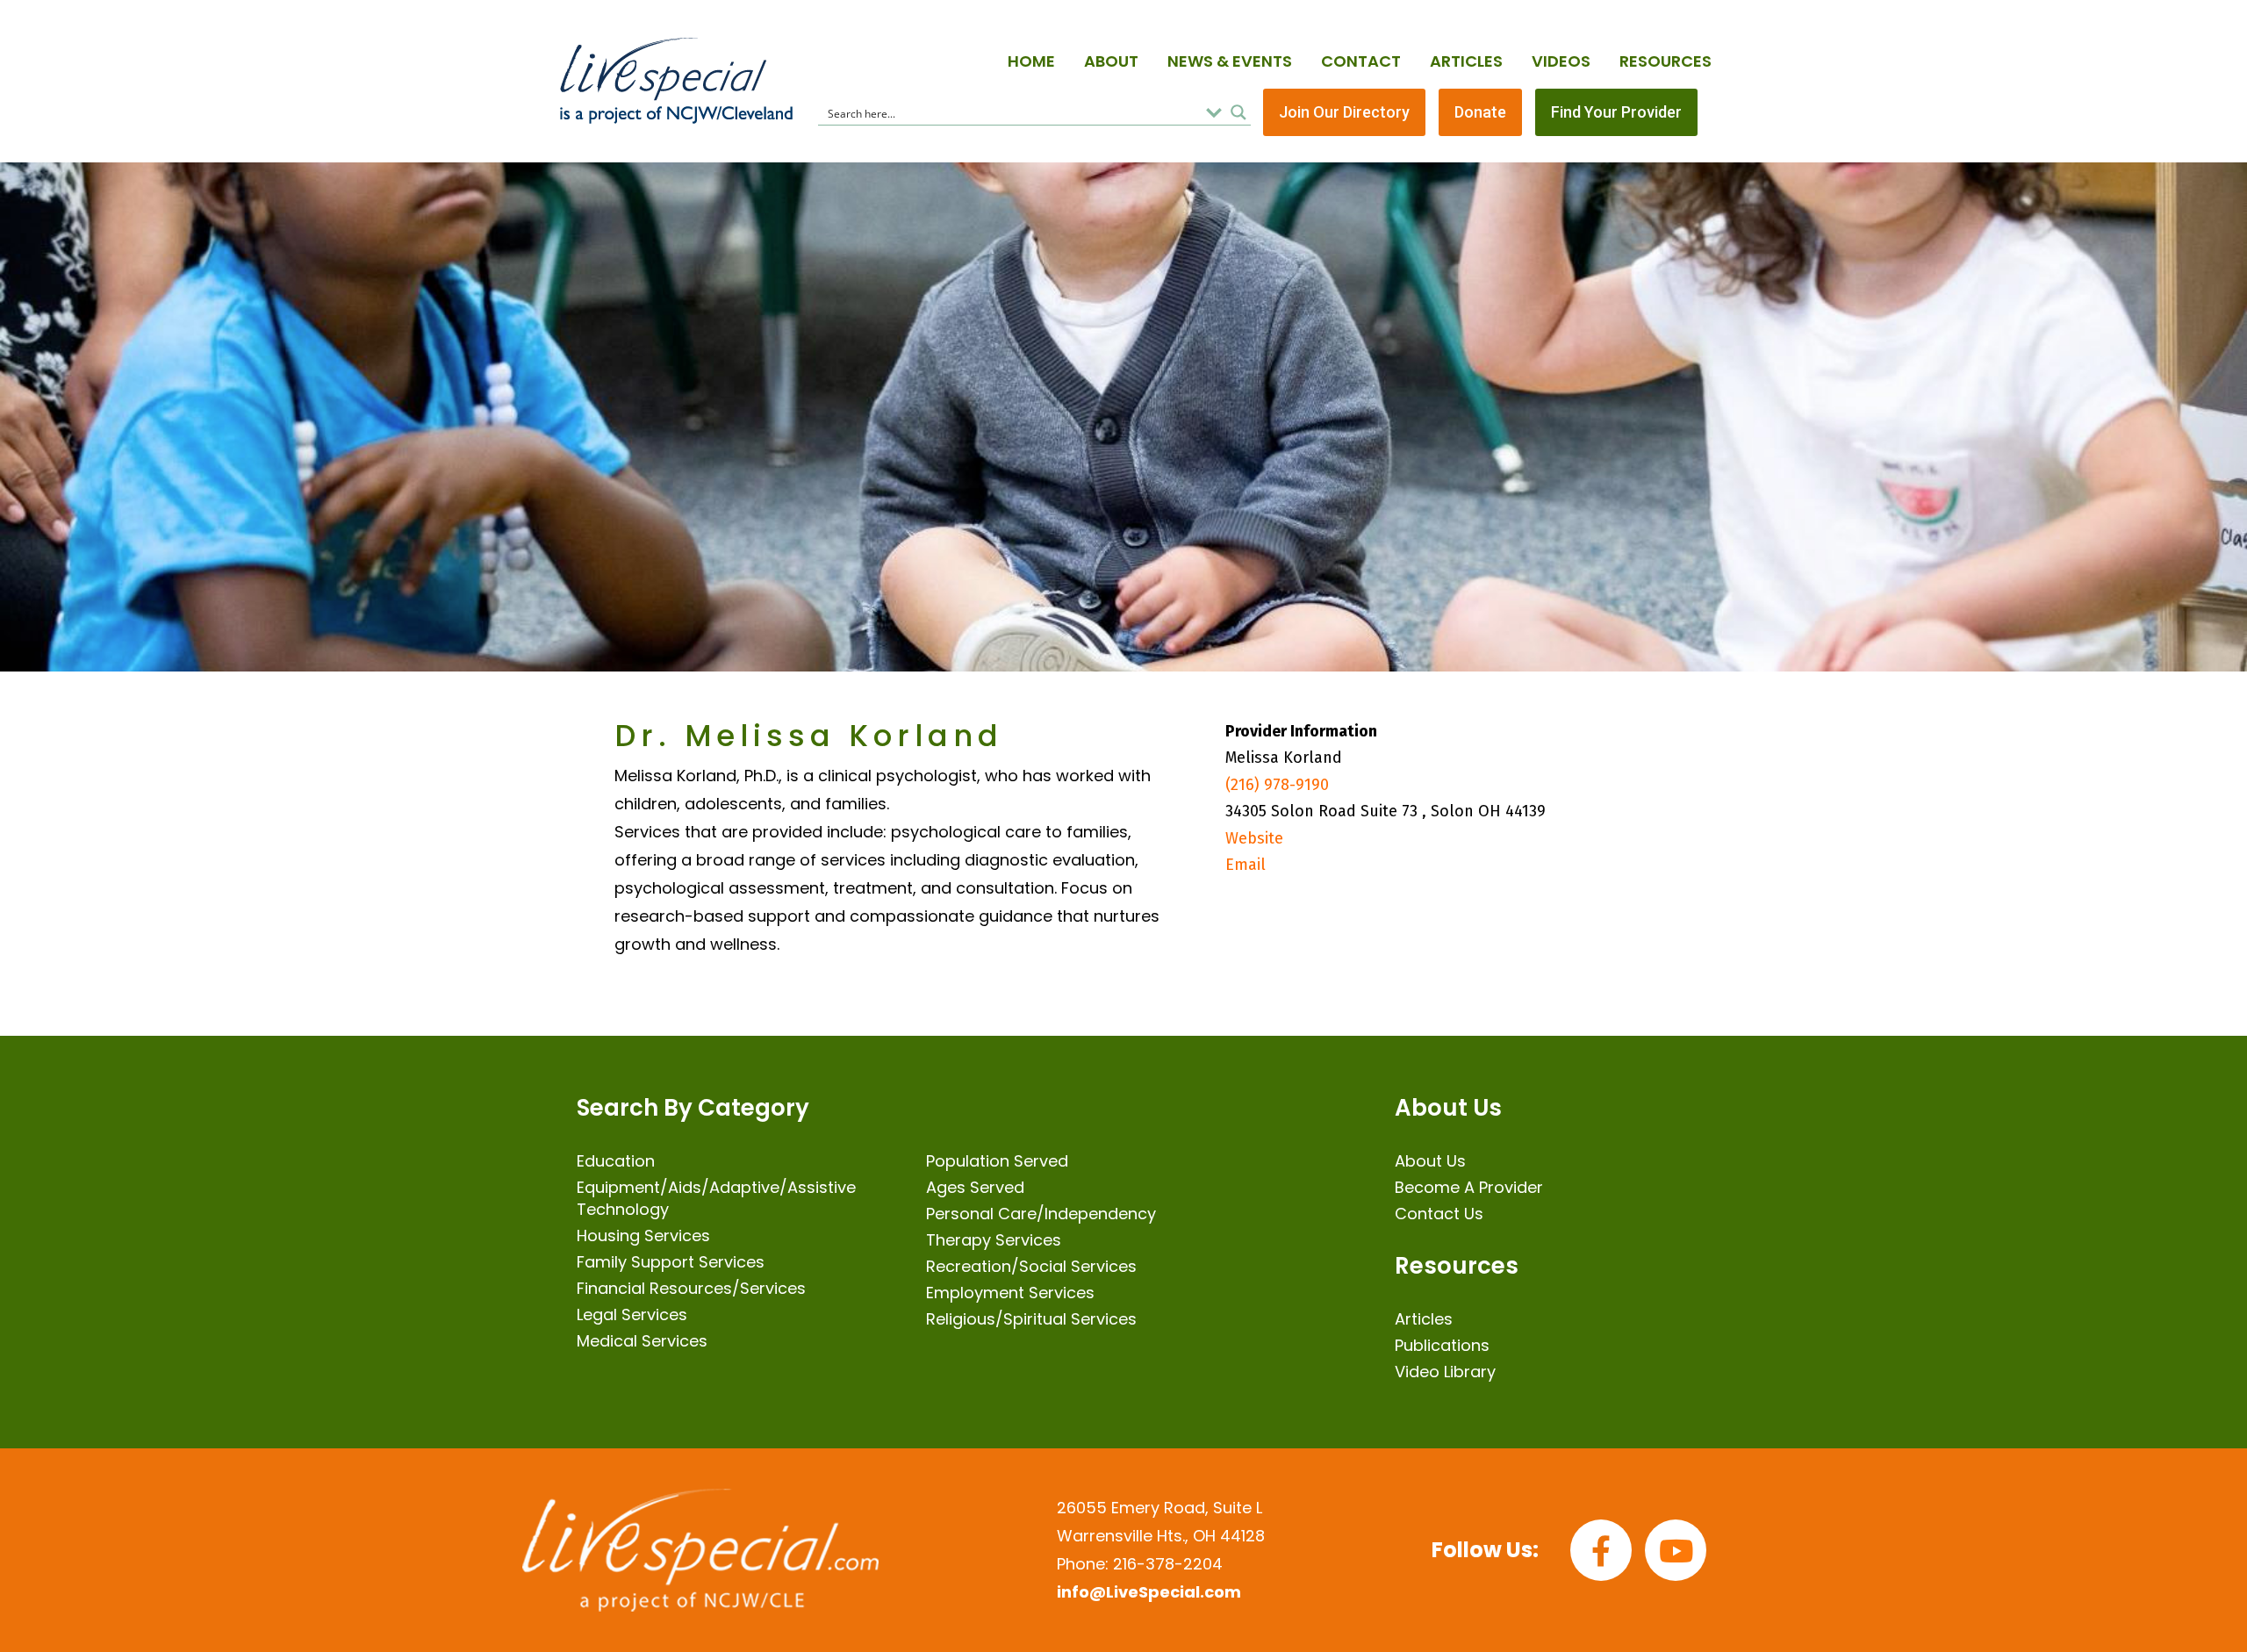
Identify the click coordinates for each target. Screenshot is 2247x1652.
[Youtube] (1676, 1550)
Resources (1666, 61)
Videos (1561, 61)
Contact (1361, 61)
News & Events (1230, 61)
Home (1031, 61)
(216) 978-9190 (1277, 785)
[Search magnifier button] (1238, 112)
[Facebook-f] (1601, 1550)
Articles (1466, 61)
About (1111, 61)
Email (1246, 865)
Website (1254, 838)
